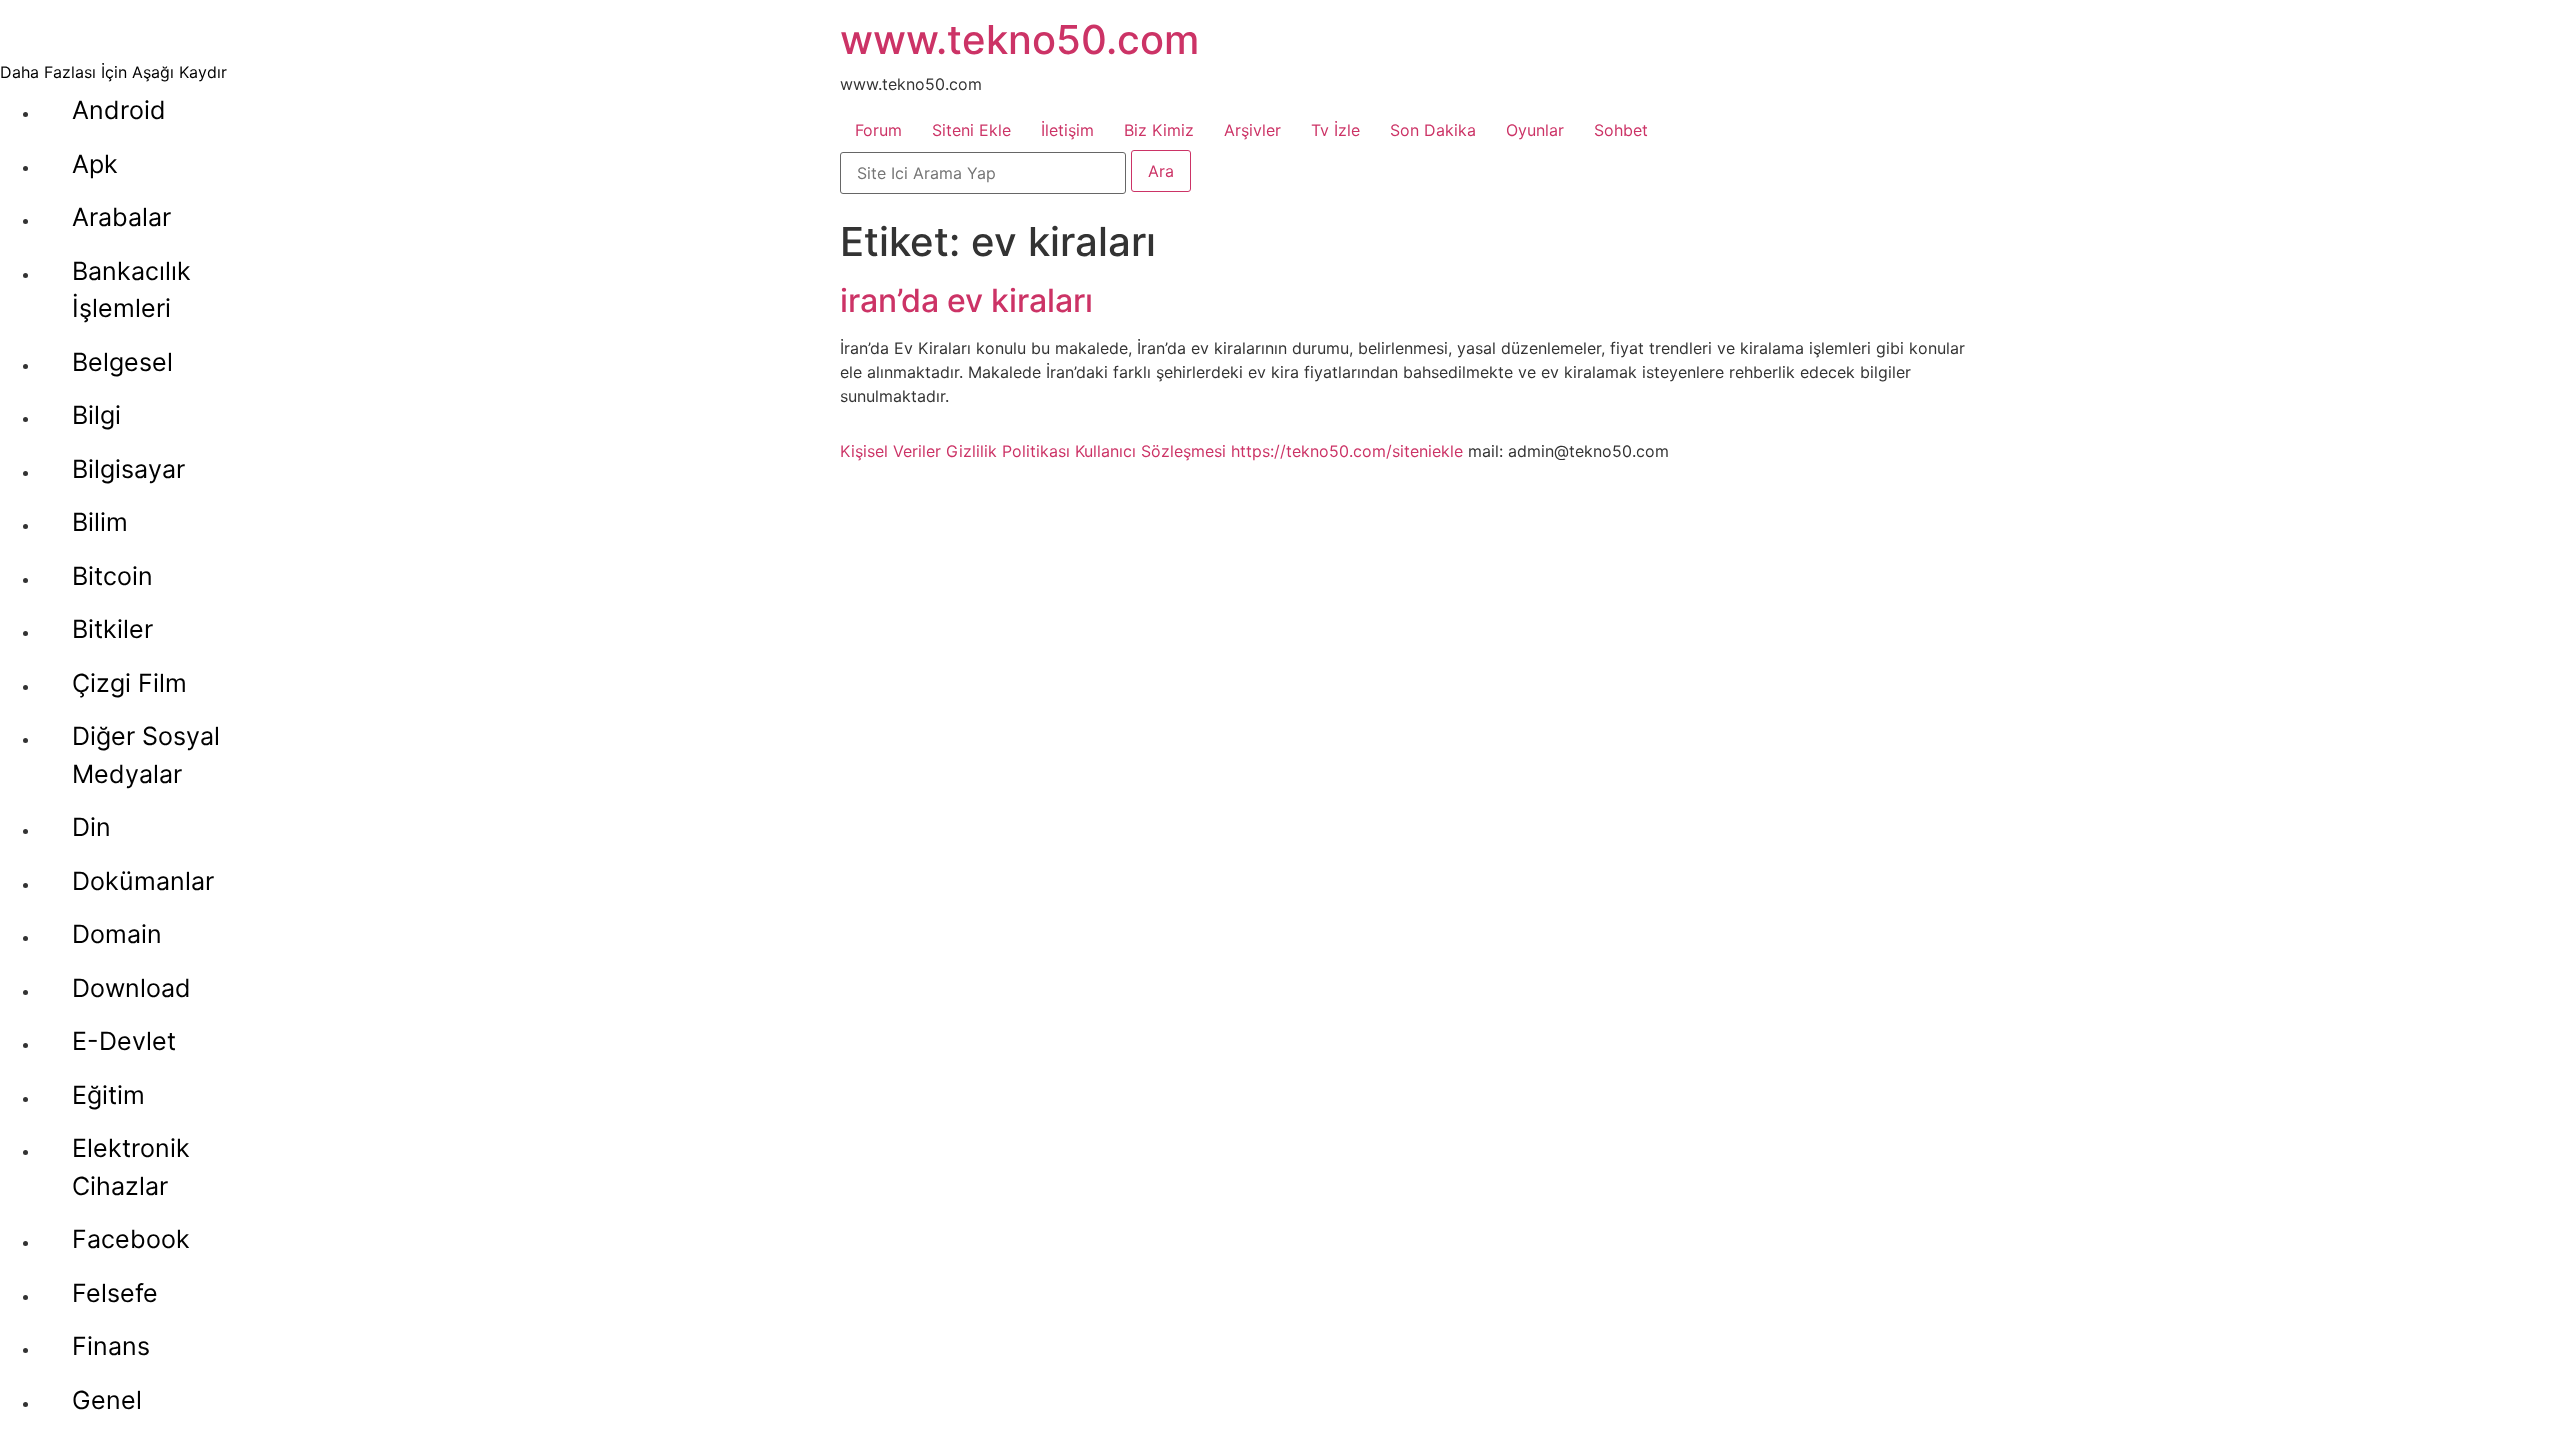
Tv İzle (1335, 130)
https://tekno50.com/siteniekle (1347, 451)
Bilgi (96, 415)
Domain (117, 934)
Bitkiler (112, 629)
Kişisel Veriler (890, 451)
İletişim (1067, 130)
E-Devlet (124, 1041)
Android (119, 110)
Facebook (131, 1239)
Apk (95, 164)
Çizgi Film (129, 683)
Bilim (100, 522)
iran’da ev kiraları (966, 300)
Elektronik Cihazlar (131, 1167)
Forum (878, 130)
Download (131, 988)
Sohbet (1621, 130)
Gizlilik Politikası (1008, 451)
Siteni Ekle (971, 130)
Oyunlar (1535, 130)
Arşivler (1252, 130)
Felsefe (115, 1293)
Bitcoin (112, 576)
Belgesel (122, 362)
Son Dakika (1433, 130)
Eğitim (108, 1095)
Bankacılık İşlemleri (131, 290)
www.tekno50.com (1019, 39)
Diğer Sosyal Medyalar (146, 755)
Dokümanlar (143, 881)
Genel (107, 1400)
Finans (111, 1346)
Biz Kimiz (1159, 130)
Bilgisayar (128, 469)
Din (91, 827)
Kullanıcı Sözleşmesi (1150, 451)
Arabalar (121, 217)
